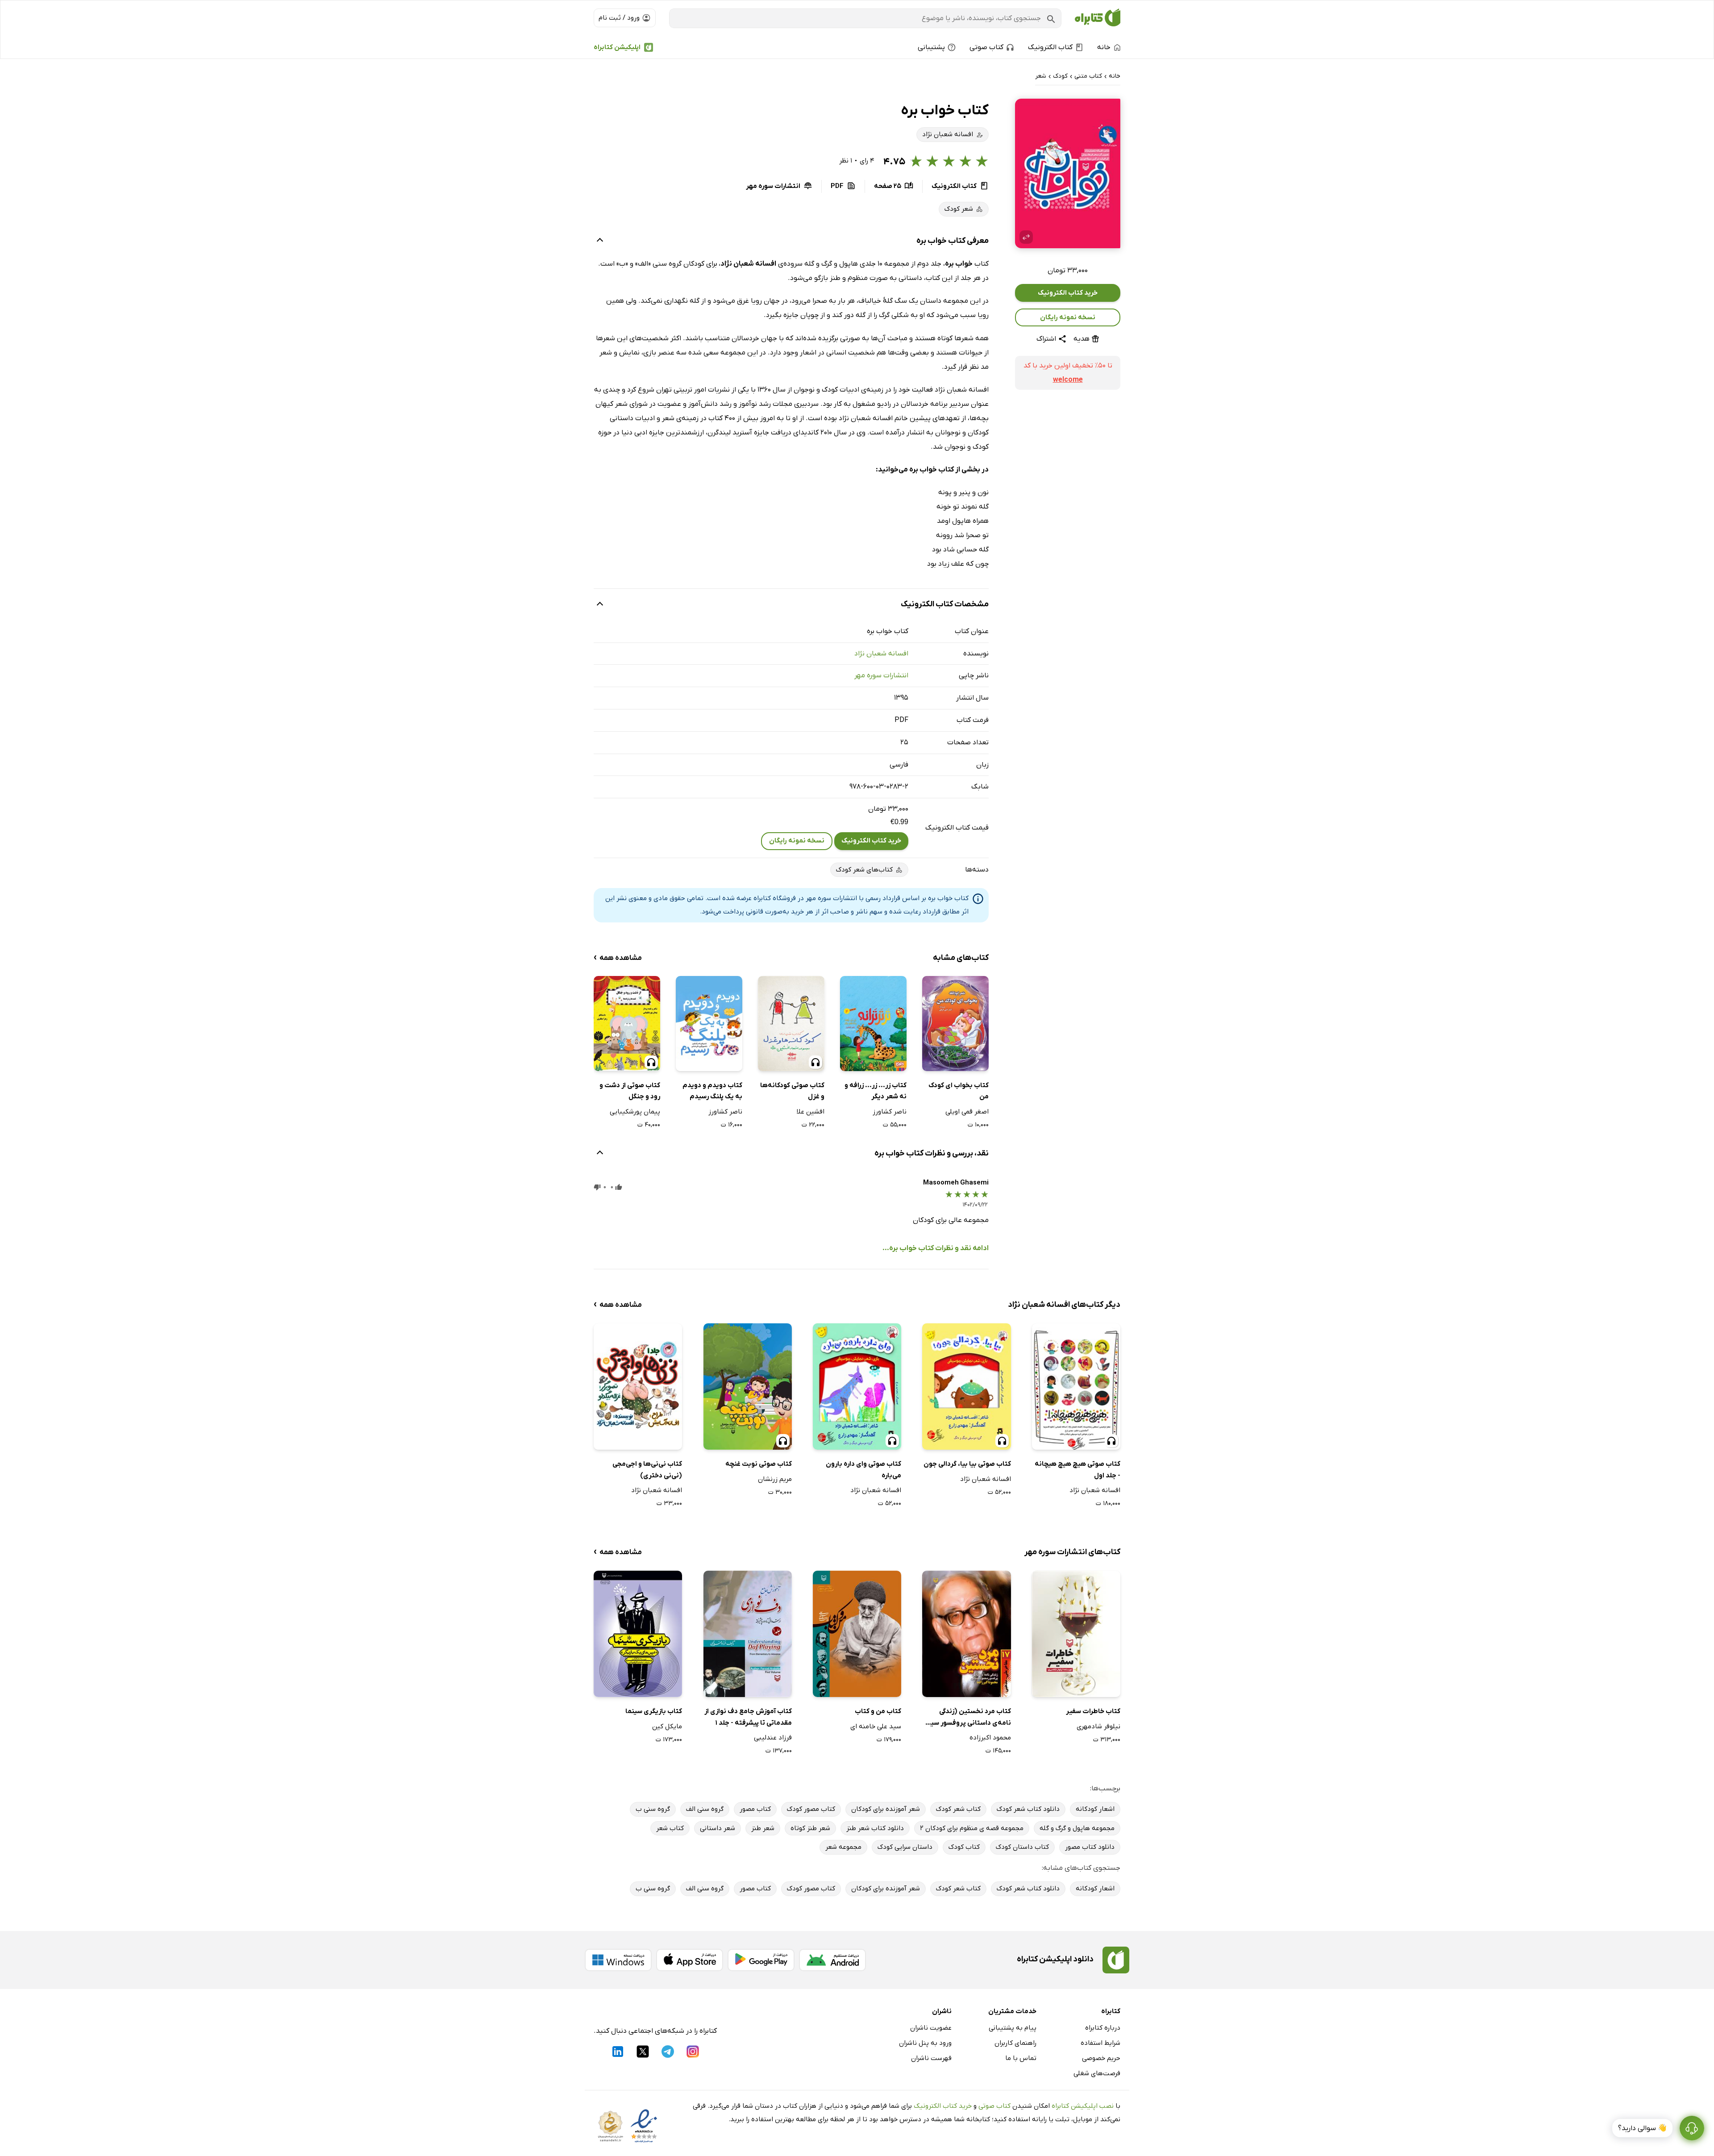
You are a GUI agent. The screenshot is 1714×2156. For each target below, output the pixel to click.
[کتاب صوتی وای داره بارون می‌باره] (857, 1387)
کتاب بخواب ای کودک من (959, 1091)
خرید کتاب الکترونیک (1068, 293)
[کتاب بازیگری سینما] (638, 1634)
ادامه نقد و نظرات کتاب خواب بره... (936, 1248)
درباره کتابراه (1103, 2028)
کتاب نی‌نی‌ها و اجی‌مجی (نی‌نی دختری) (647, 1470)
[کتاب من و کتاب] (857, 1634)
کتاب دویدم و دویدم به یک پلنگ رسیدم (712, 1091)
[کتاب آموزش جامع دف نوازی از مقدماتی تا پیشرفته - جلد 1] (748, 1634)
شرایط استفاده (1100, 2043)
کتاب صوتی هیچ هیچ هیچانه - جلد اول (1077, 1470)
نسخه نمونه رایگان (1068, 317)
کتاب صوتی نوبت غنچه (759, 1464)
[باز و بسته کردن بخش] (600, 241)
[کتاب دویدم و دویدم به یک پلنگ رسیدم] (709, 1023)
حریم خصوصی (1101, 2058)
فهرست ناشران (931, 2058)
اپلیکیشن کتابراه (617, 47)
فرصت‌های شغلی (1097, 2073)
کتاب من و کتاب (878, 1711)
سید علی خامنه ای (876, 1726)
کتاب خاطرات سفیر (1093, 1711)
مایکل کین (667, 1726)
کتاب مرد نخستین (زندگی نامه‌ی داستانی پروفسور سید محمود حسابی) (969, 1718)
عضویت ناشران (931, 2028)
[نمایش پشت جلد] (1026, 237)
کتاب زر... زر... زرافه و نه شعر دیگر (876, 1091)
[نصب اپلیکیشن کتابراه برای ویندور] (618, 1960)
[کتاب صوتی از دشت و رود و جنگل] (627, 1023)
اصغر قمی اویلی (967, 1112)
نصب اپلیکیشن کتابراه (1083, 2106)
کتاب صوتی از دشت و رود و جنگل (630, 1091)
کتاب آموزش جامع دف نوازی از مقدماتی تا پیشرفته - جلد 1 (748, 1717)
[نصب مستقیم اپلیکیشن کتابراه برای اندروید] (832, 1960)
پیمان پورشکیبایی (635, 1112)
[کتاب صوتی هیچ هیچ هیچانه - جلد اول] (1076, 1387)
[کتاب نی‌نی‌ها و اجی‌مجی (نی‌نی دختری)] (638, 1387)
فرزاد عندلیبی (773, 1738)
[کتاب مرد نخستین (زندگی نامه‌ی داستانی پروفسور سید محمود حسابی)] (966, 1634)
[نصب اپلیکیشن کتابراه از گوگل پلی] (761, 1960)
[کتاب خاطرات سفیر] (1076, 1634)
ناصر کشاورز (890, 1112)
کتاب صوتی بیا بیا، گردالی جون (967, 1464)
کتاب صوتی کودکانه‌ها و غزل (792, 1091)
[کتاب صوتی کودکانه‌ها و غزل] (791, 1023)
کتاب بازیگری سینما (654, 1711)
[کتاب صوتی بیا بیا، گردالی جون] (966, 1387)
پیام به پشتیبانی (1013, 2028)
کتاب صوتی (994, 2106)
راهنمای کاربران (1015, 2043)
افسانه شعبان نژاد (881, 654)
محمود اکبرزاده (990, 1738)
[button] (1068, 173)
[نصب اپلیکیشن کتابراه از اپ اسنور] (690, 1960)
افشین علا (811, 1112)
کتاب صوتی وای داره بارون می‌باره (863, 1470)
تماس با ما (1021, 2058)
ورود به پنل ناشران (925, 2043)
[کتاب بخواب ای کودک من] (955, 1023)
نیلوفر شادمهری (1098, 1726)
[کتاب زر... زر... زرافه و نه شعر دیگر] (873, 1023)
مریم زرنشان (775, 1479)
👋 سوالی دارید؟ (1642, 2128)
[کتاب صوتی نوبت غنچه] (748, 1387)
